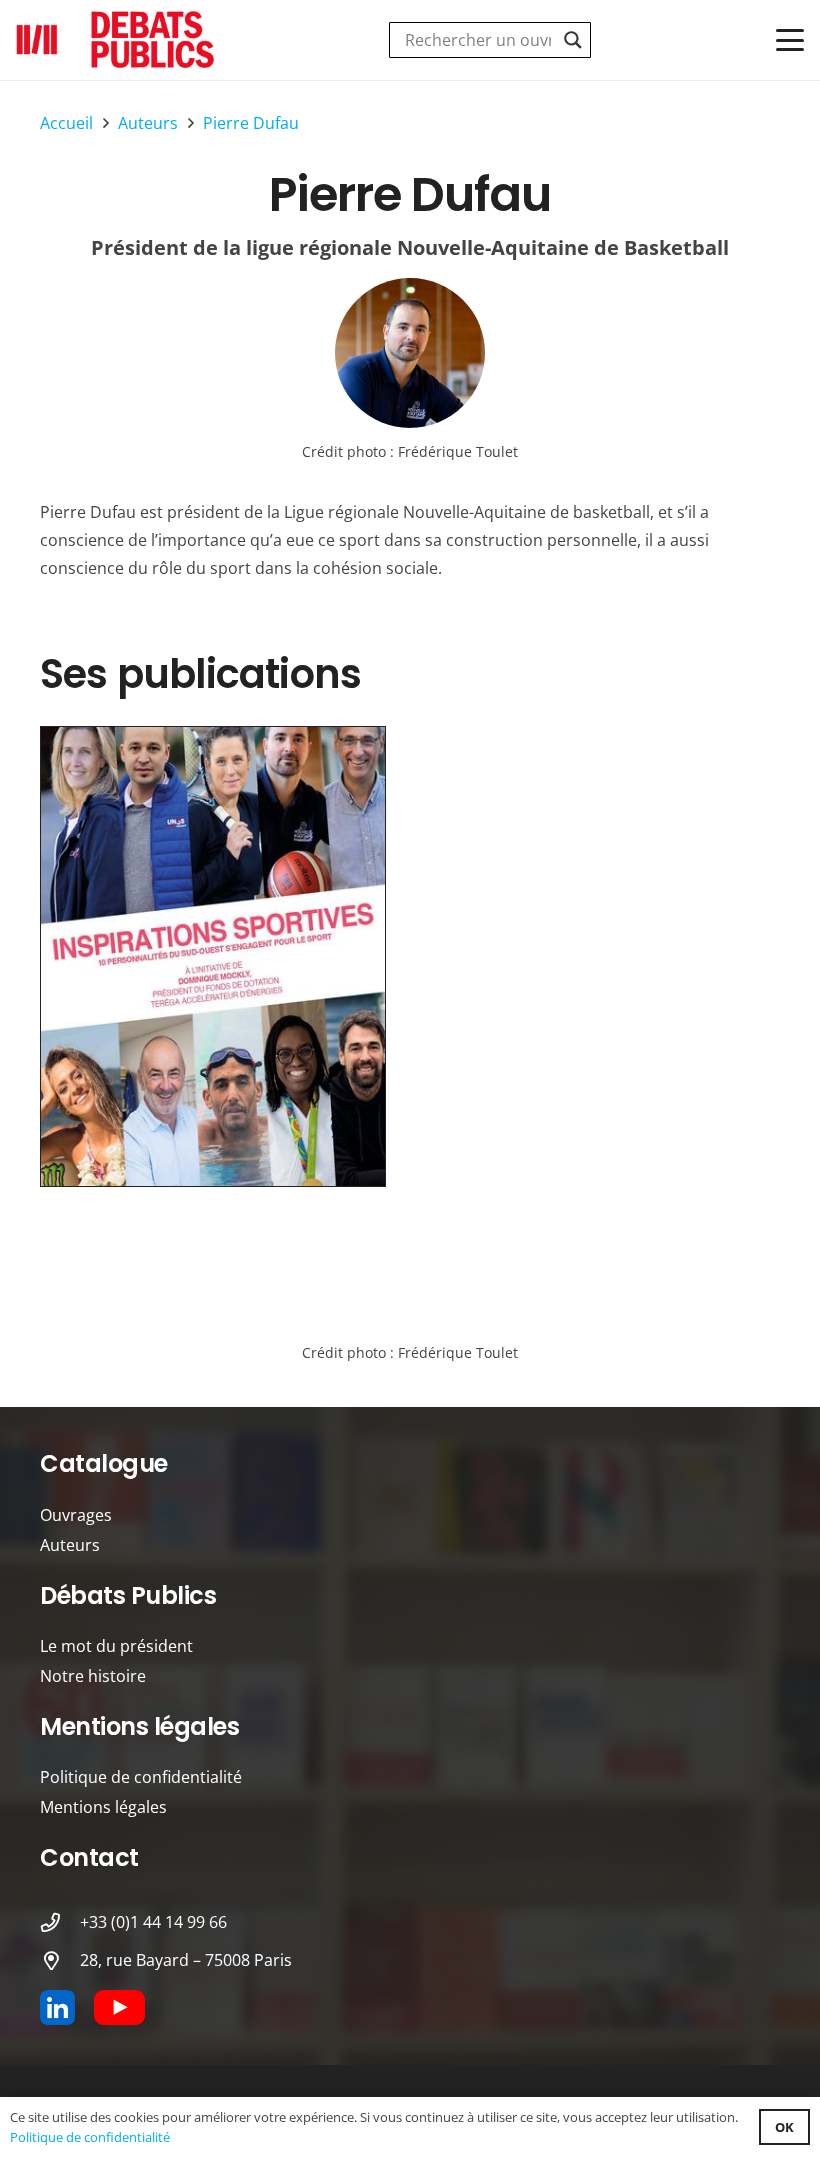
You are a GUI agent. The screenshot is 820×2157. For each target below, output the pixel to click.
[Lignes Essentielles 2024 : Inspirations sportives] (213, 956)
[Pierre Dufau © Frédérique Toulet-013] (410, 353)
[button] (790, 40)
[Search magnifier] (573, 40)
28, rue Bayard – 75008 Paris (186, 1960)
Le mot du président (116, 1646)
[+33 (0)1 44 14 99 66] (60, 1922)
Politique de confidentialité (141, 1777)
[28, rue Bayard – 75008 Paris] (60, 1960)
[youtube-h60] (119, 2007)
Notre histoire (93, 1676)
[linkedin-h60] (57, 2007)
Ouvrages (76, 1515)
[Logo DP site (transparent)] (116, 40)
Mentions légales (103, 1807)
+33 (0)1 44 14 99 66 (153, 1922)
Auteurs (70, 1545)
